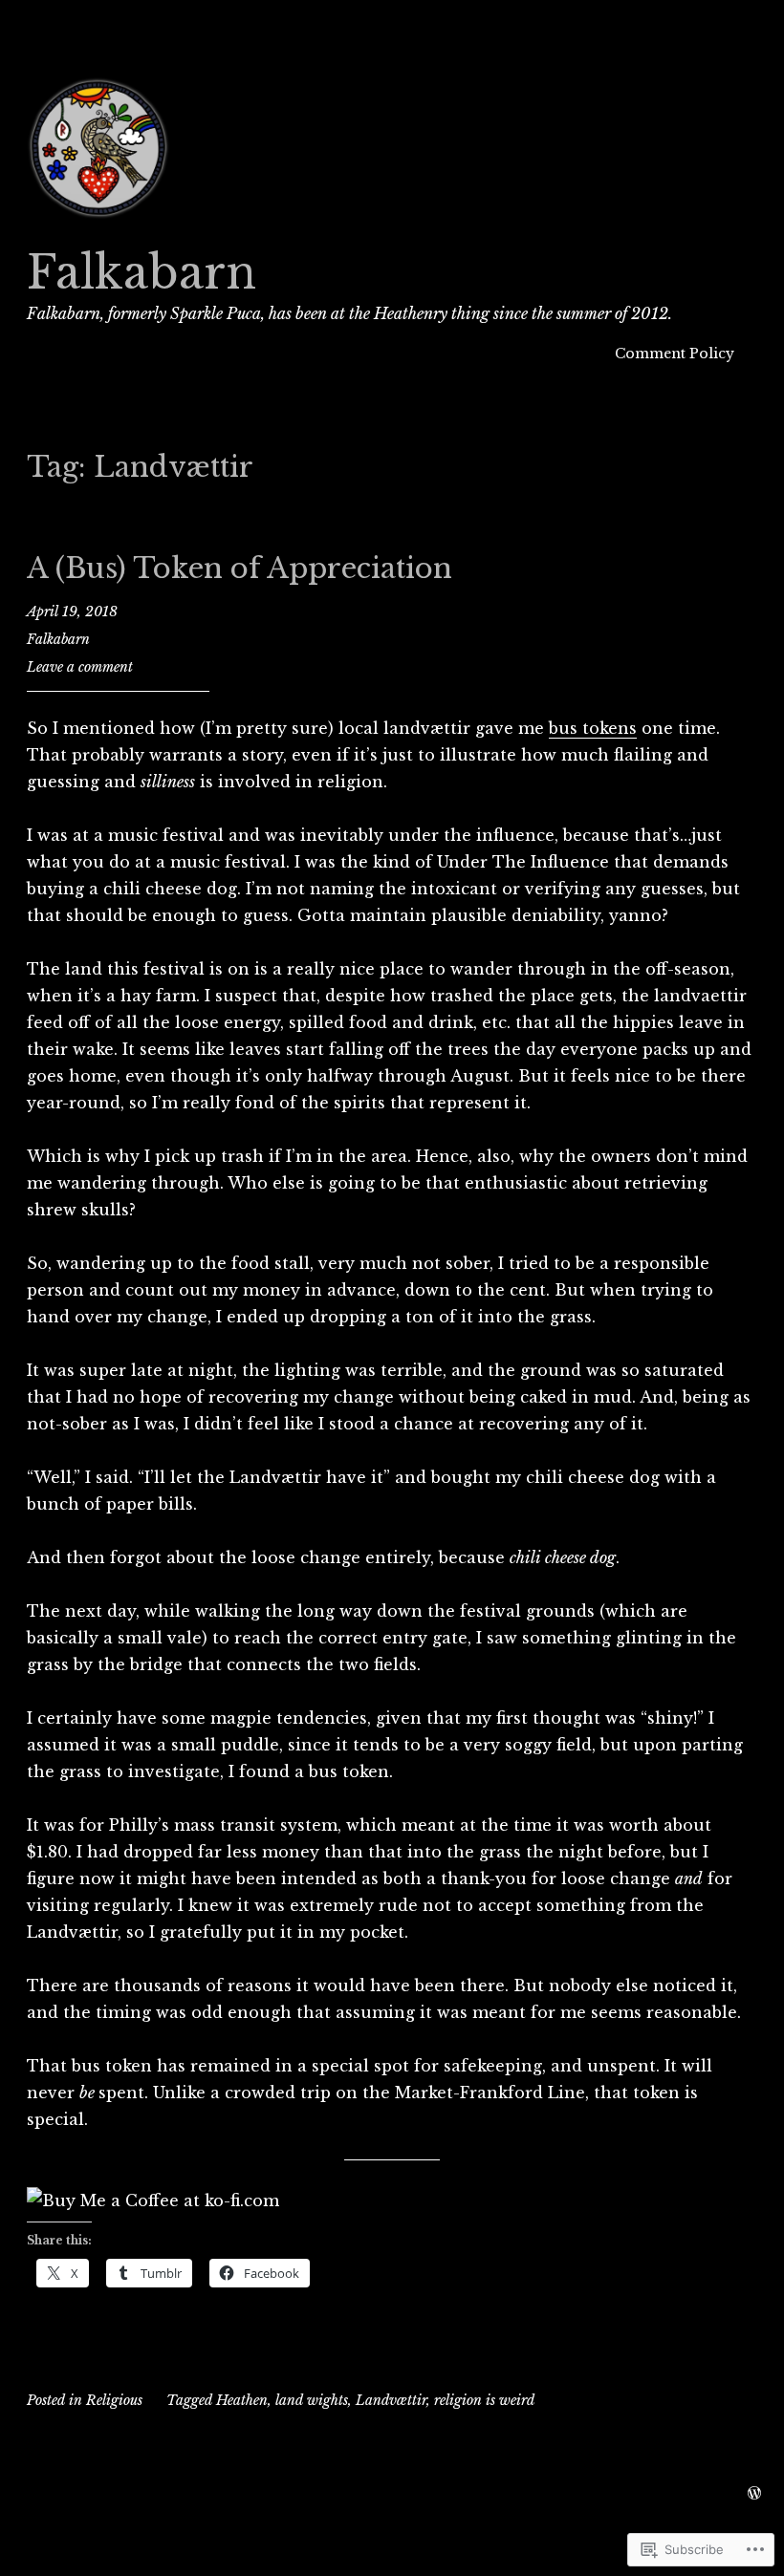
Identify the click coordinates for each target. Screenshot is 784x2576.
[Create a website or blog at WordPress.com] (754, 2494)
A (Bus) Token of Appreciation (240, 569)
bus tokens (593, 728)
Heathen (242, 2400)
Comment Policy (675, 354)
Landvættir (391, 2400)
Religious (114, 2400)
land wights (312, 2400)
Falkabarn (142, 273)
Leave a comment (80, 667)
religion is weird (484, 2400)
